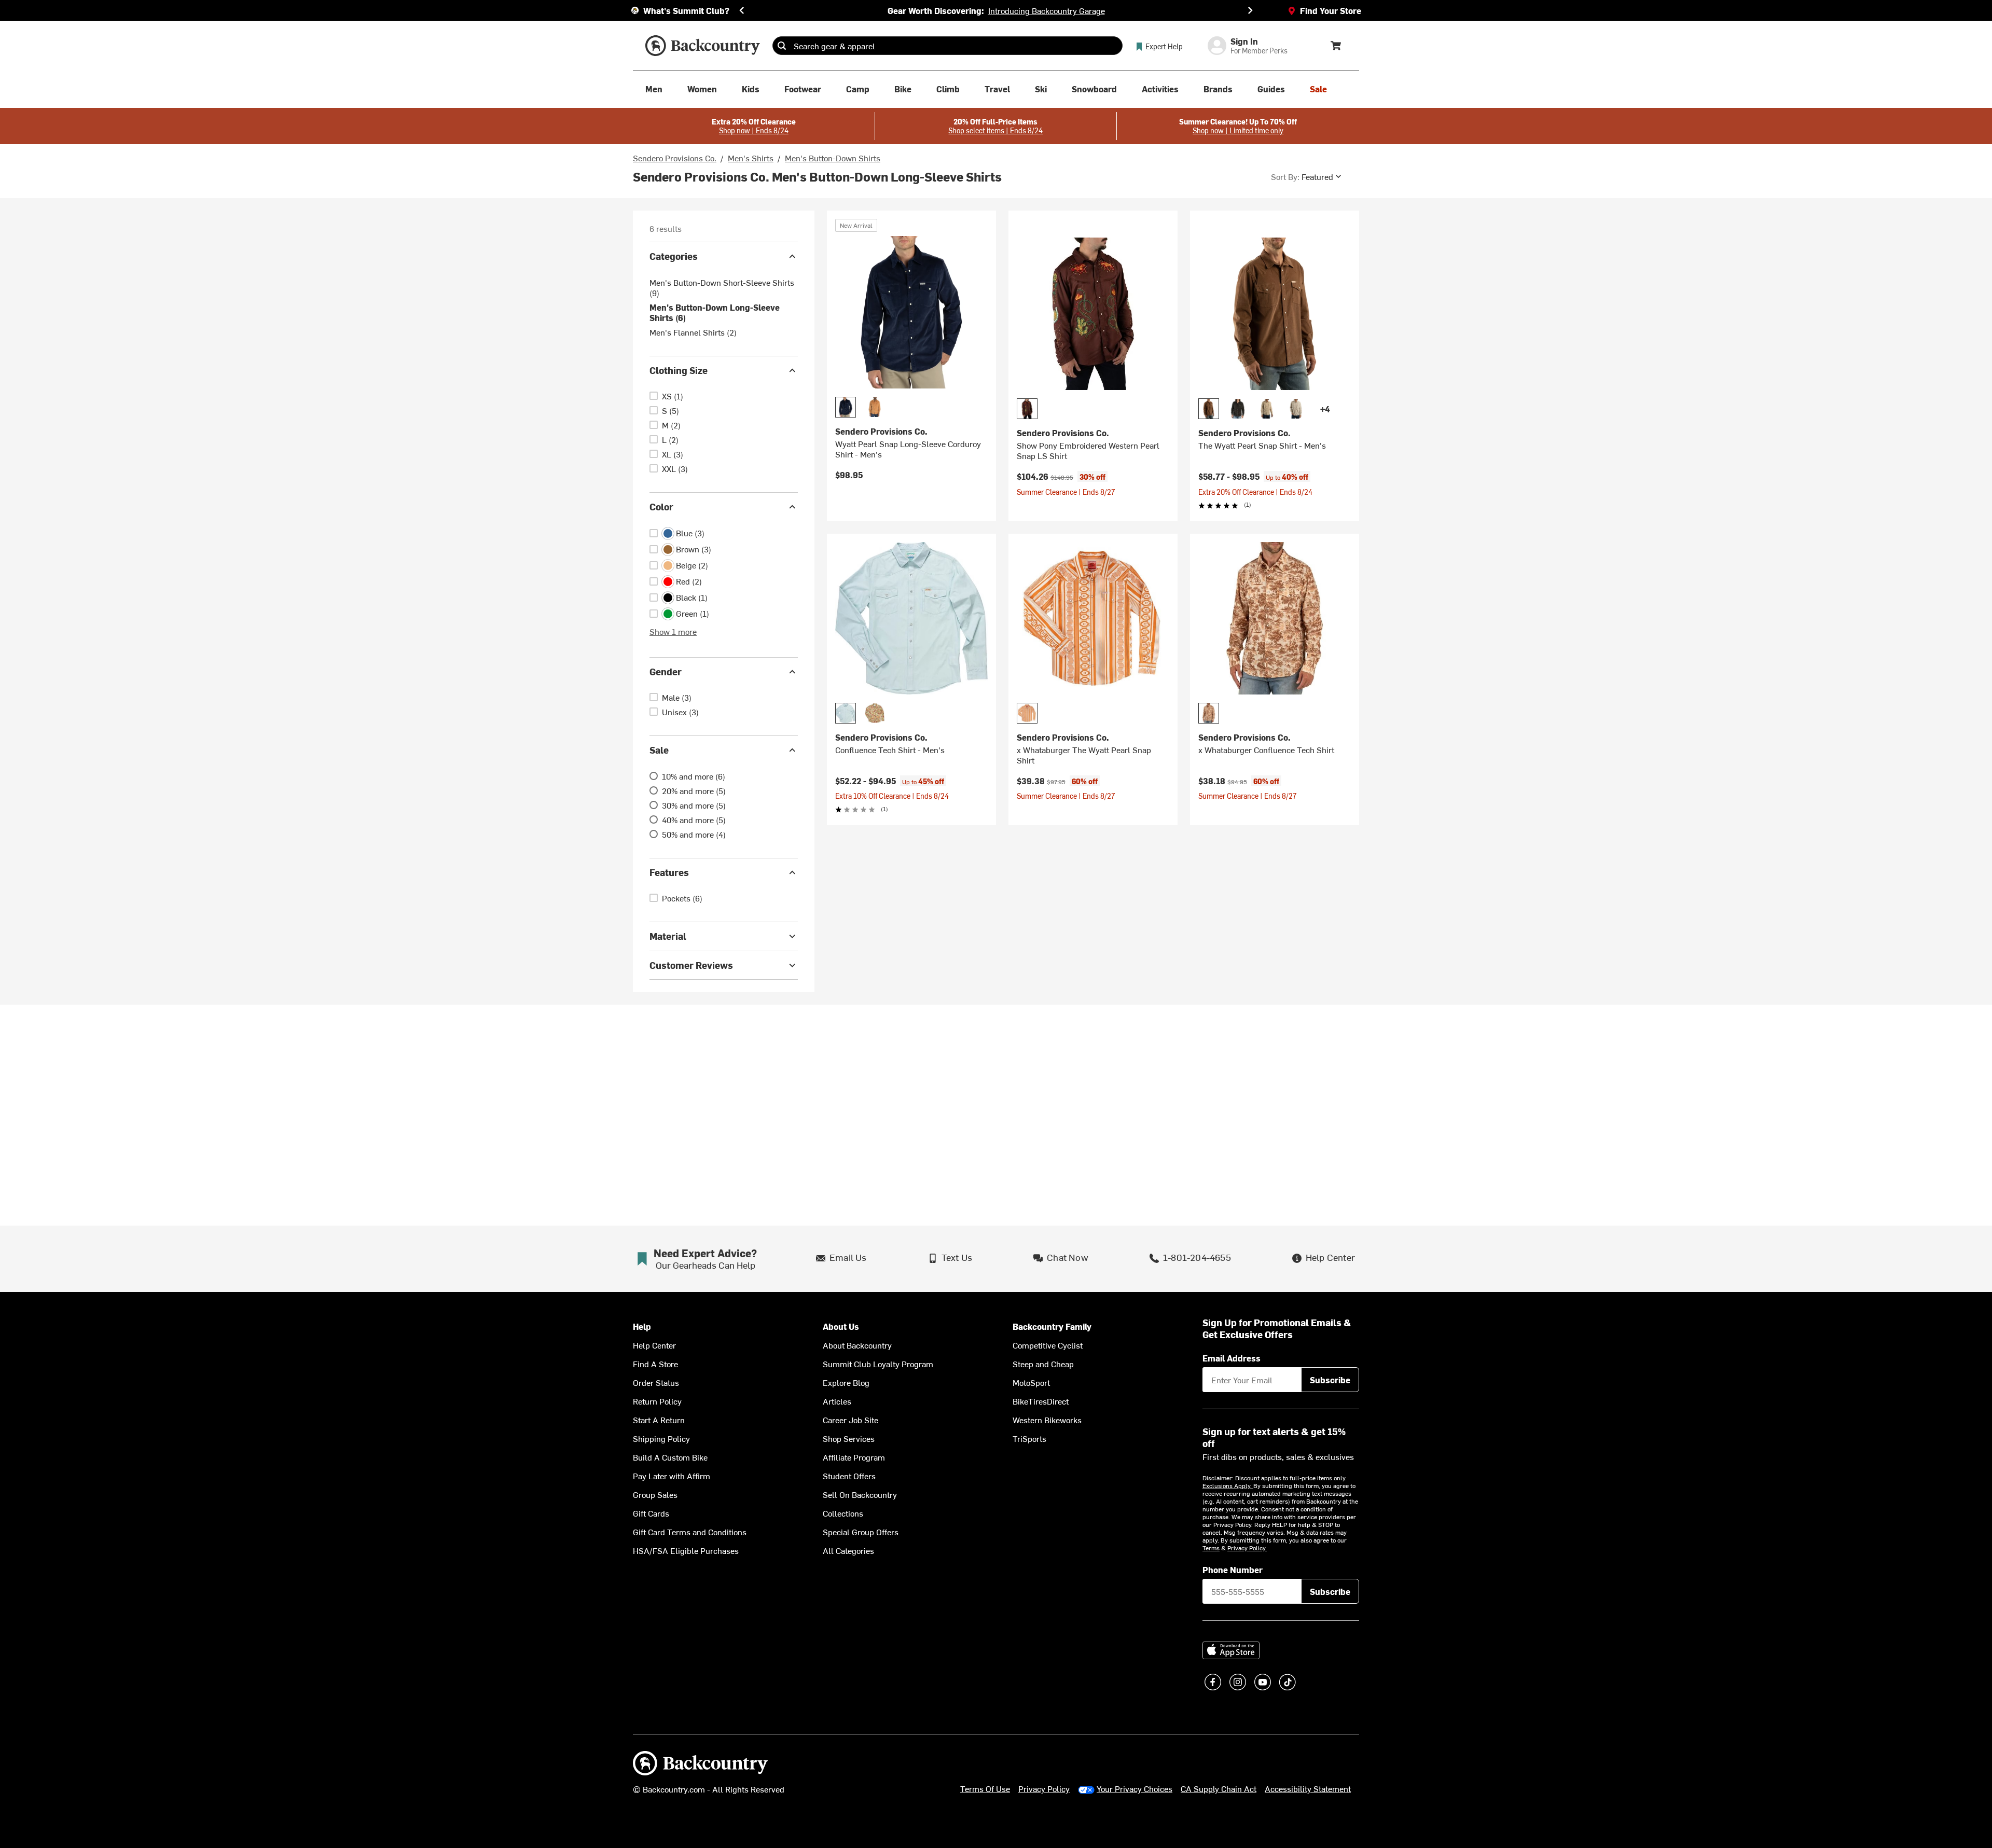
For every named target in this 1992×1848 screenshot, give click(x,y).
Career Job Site (850, 1420)
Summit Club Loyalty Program (878, 1364)
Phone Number (1233, 1569)
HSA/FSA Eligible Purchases (686, 1550)
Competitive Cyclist (1048, 1345)
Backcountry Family (1052, 1326)
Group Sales (655, 1494)
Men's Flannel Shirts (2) (693, 332)
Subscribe (1330, 1380)
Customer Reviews (691, 965)
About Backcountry (857, 1345)
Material (668, 936)
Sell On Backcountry (860, 1494)
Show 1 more (673, 631)
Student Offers (849, 1476)
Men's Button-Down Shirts (833, 158)
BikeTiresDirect (1041, 1401)
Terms (1211, 1548)
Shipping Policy (661, 1438)
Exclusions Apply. (1228, 1485)
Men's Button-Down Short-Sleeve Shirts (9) (722, 287)
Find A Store (655, 1364)
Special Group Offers (861, 1532)
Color (661, 506)
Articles (837, 1401)
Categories (674, 256)
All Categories (848, 1550)
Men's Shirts (751, 158)
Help (642, 1326)
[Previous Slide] (742, 10)
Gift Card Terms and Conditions (690, 1532)
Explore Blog (846, 1382)
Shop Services (849, 1438)
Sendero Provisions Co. (675, 158)
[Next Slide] (1250, 10)
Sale (659, 750)
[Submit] (782, 46)
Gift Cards (651, 1513)
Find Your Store (1331, 10)
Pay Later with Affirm (672, 1476)
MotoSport (1031, 1382)
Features (669, 872)
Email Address (1232, 1358)
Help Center (654, 1345)
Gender (666, 671)
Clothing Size (679, 370)
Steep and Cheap (1043, 1364)
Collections (843, 1513)
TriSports (1029, 1438)
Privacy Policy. (1247, 1548)
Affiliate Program (854, 1457)
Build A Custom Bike (670, 1457)
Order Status (656, 1382)
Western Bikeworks (1047, 1420)
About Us (841, 1326)
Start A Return (659, 1420)
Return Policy (657, 1401)
